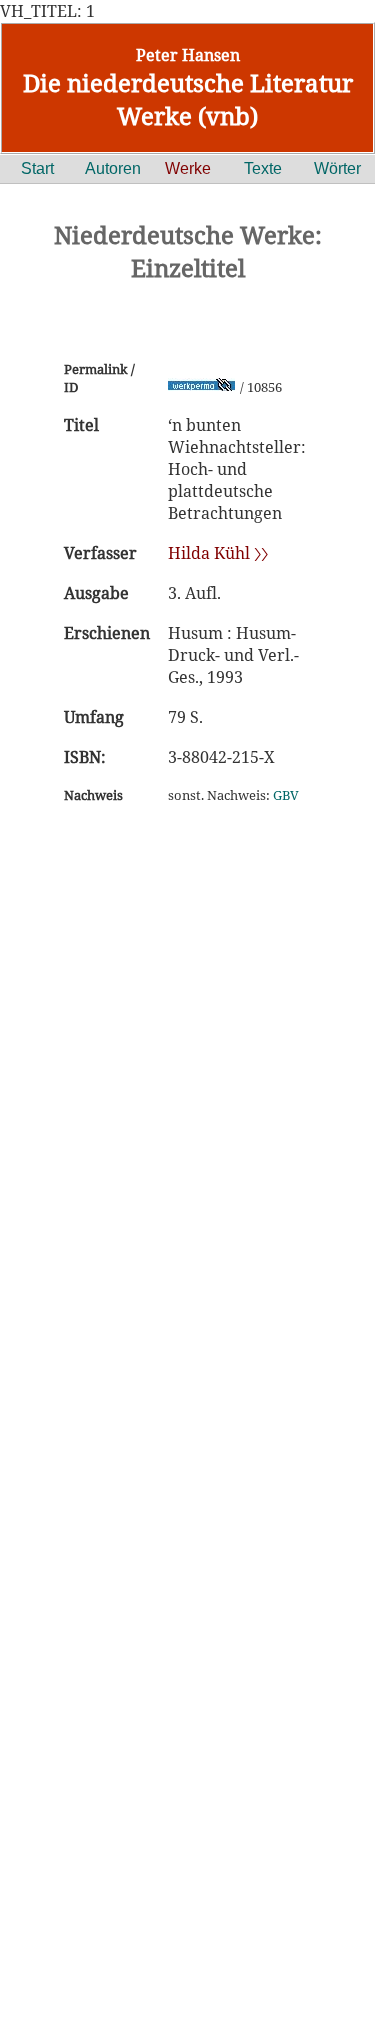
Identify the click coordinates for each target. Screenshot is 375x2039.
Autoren (113, 168)
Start (37, 168)
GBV (286, 795)
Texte (263, 168)
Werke (188, 168)
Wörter (337, 168)
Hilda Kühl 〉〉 (218, 553)
